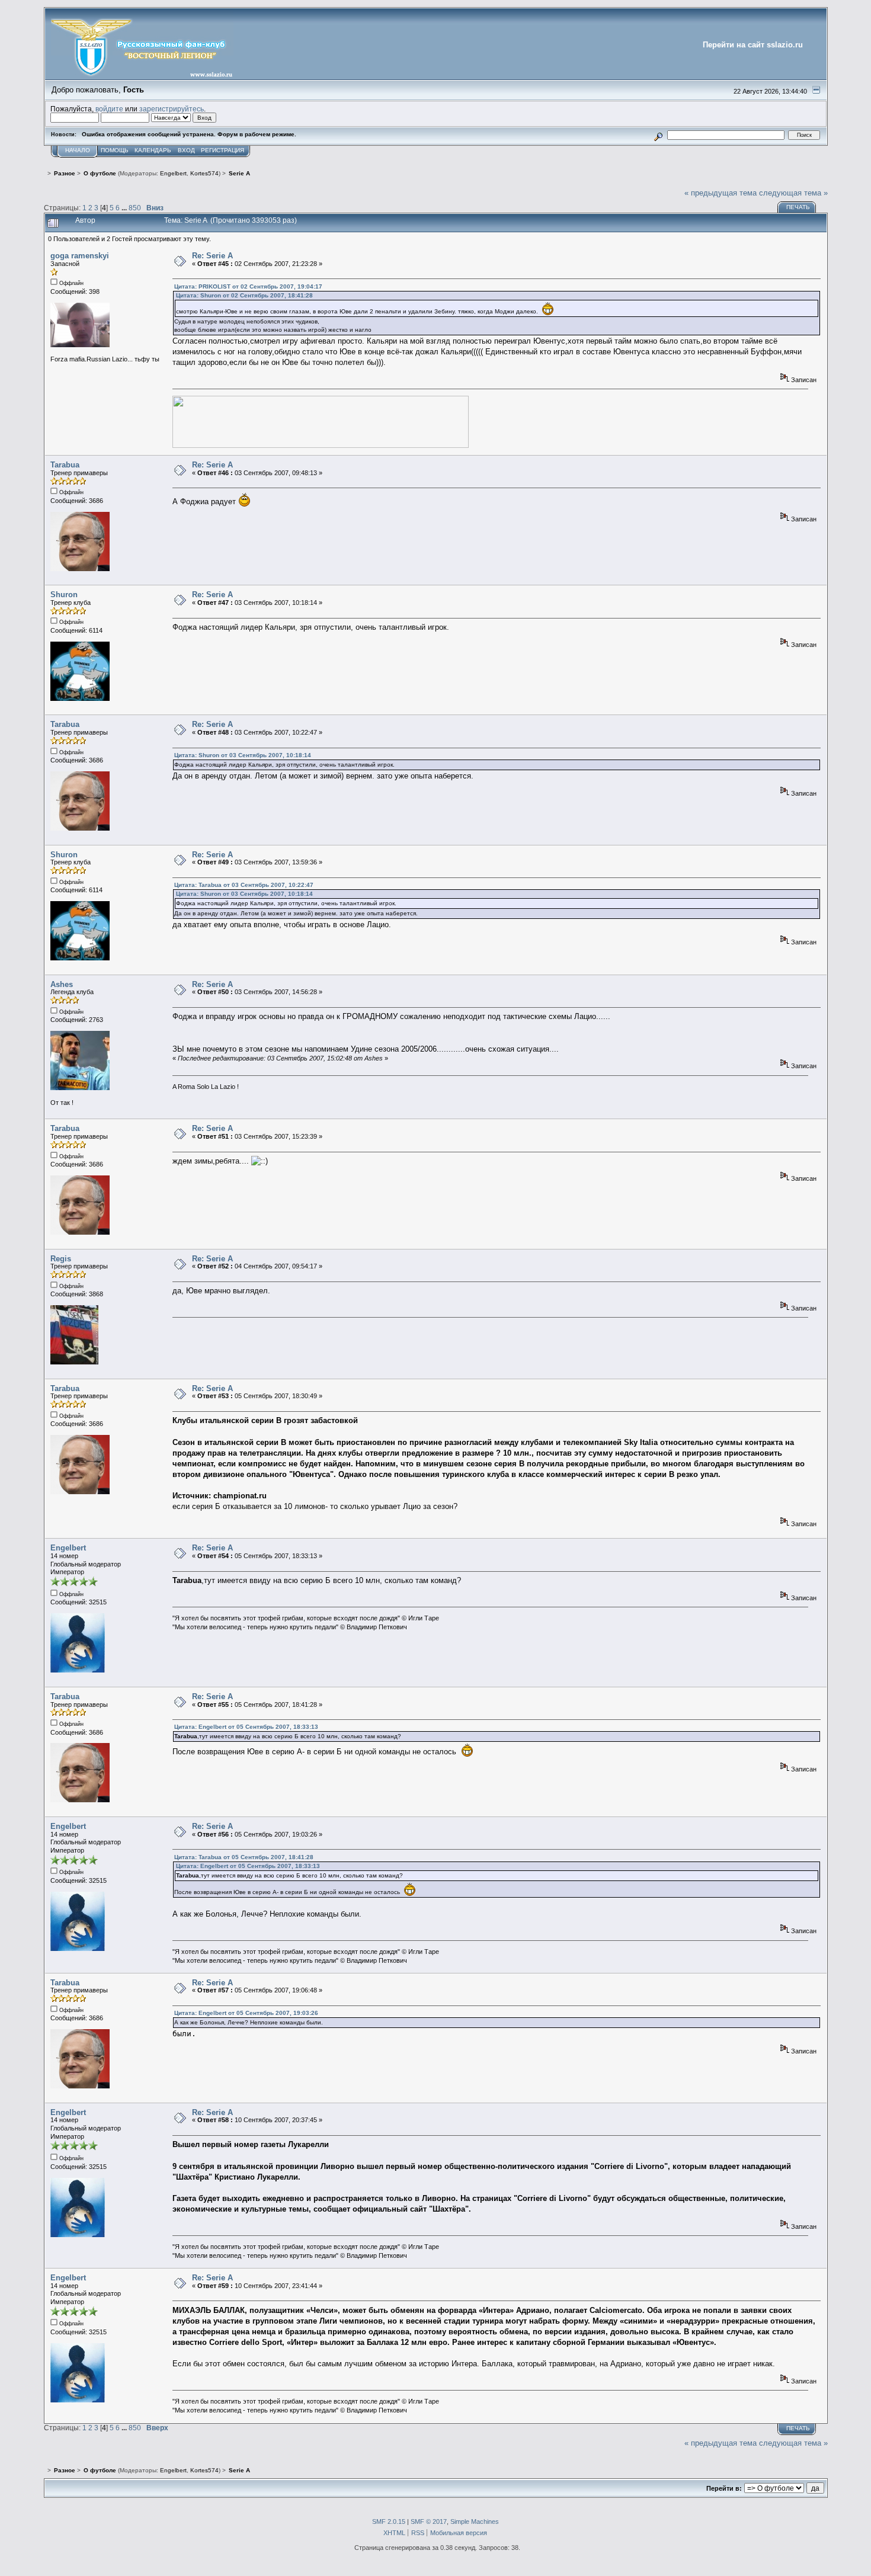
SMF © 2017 (429, 2521)
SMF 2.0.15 (389, 2521)
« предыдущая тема (721, 193)
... (125, 208)
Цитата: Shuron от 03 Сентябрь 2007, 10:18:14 (243, 755)
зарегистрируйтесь (172, 109)
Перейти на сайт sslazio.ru (753, 45)
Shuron (64, 595)
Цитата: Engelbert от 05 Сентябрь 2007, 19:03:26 (246, 2013)
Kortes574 (204, 173)
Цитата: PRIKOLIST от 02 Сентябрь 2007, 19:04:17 (248, 286)
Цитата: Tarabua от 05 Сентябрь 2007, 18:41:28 (244, 1857)
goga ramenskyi (80, 256)
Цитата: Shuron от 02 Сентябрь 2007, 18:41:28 (244, 295)
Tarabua (65, 465)
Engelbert (173, 173)
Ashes (62, 984)
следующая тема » (793, 193)
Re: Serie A (212, 256)
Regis (61, 1259)
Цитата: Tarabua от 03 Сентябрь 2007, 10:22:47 (244, 885)
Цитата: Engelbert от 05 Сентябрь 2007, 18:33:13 (246, 1727)
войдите (109, 109)
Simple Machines (475, 2521)
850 (135, 208)
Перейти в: (724, 2488)
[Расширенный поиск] (658, 135)
